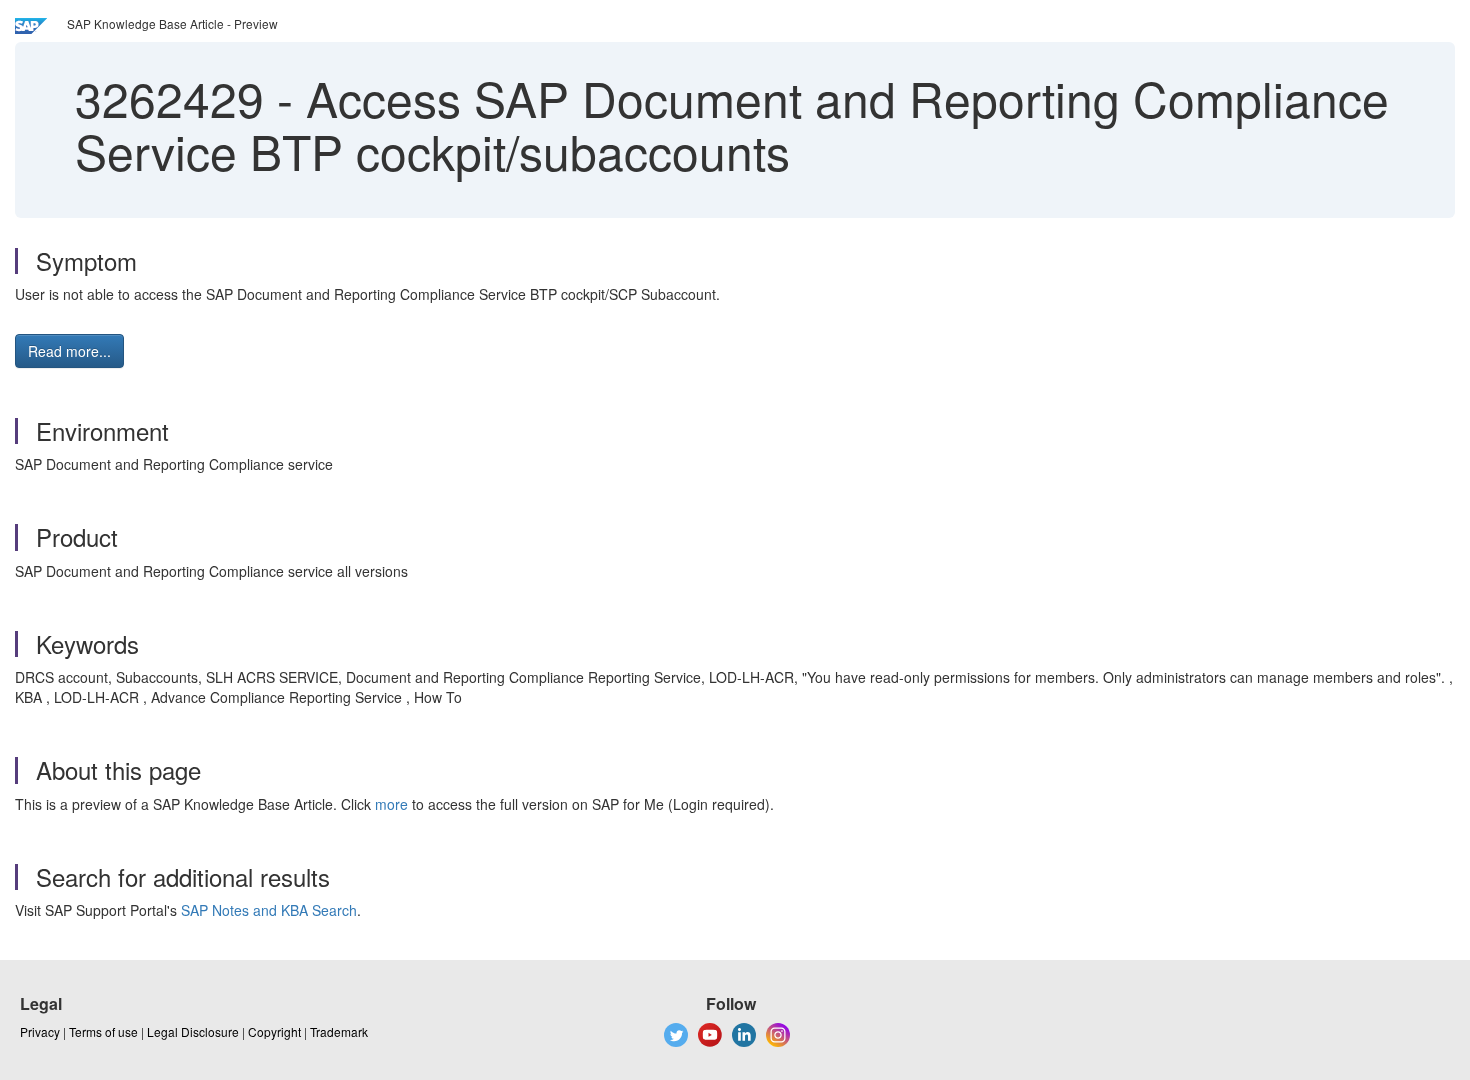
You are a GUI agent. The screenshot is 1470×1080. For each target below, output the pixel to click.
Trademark (339, 1031)
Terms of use (103, 1031)
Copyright (274, 1031)
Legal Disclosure (193, 1031)
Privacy (40, 1031)
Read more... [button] (69, 351)
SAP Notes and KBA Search (269, 910)
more (391, 804)
